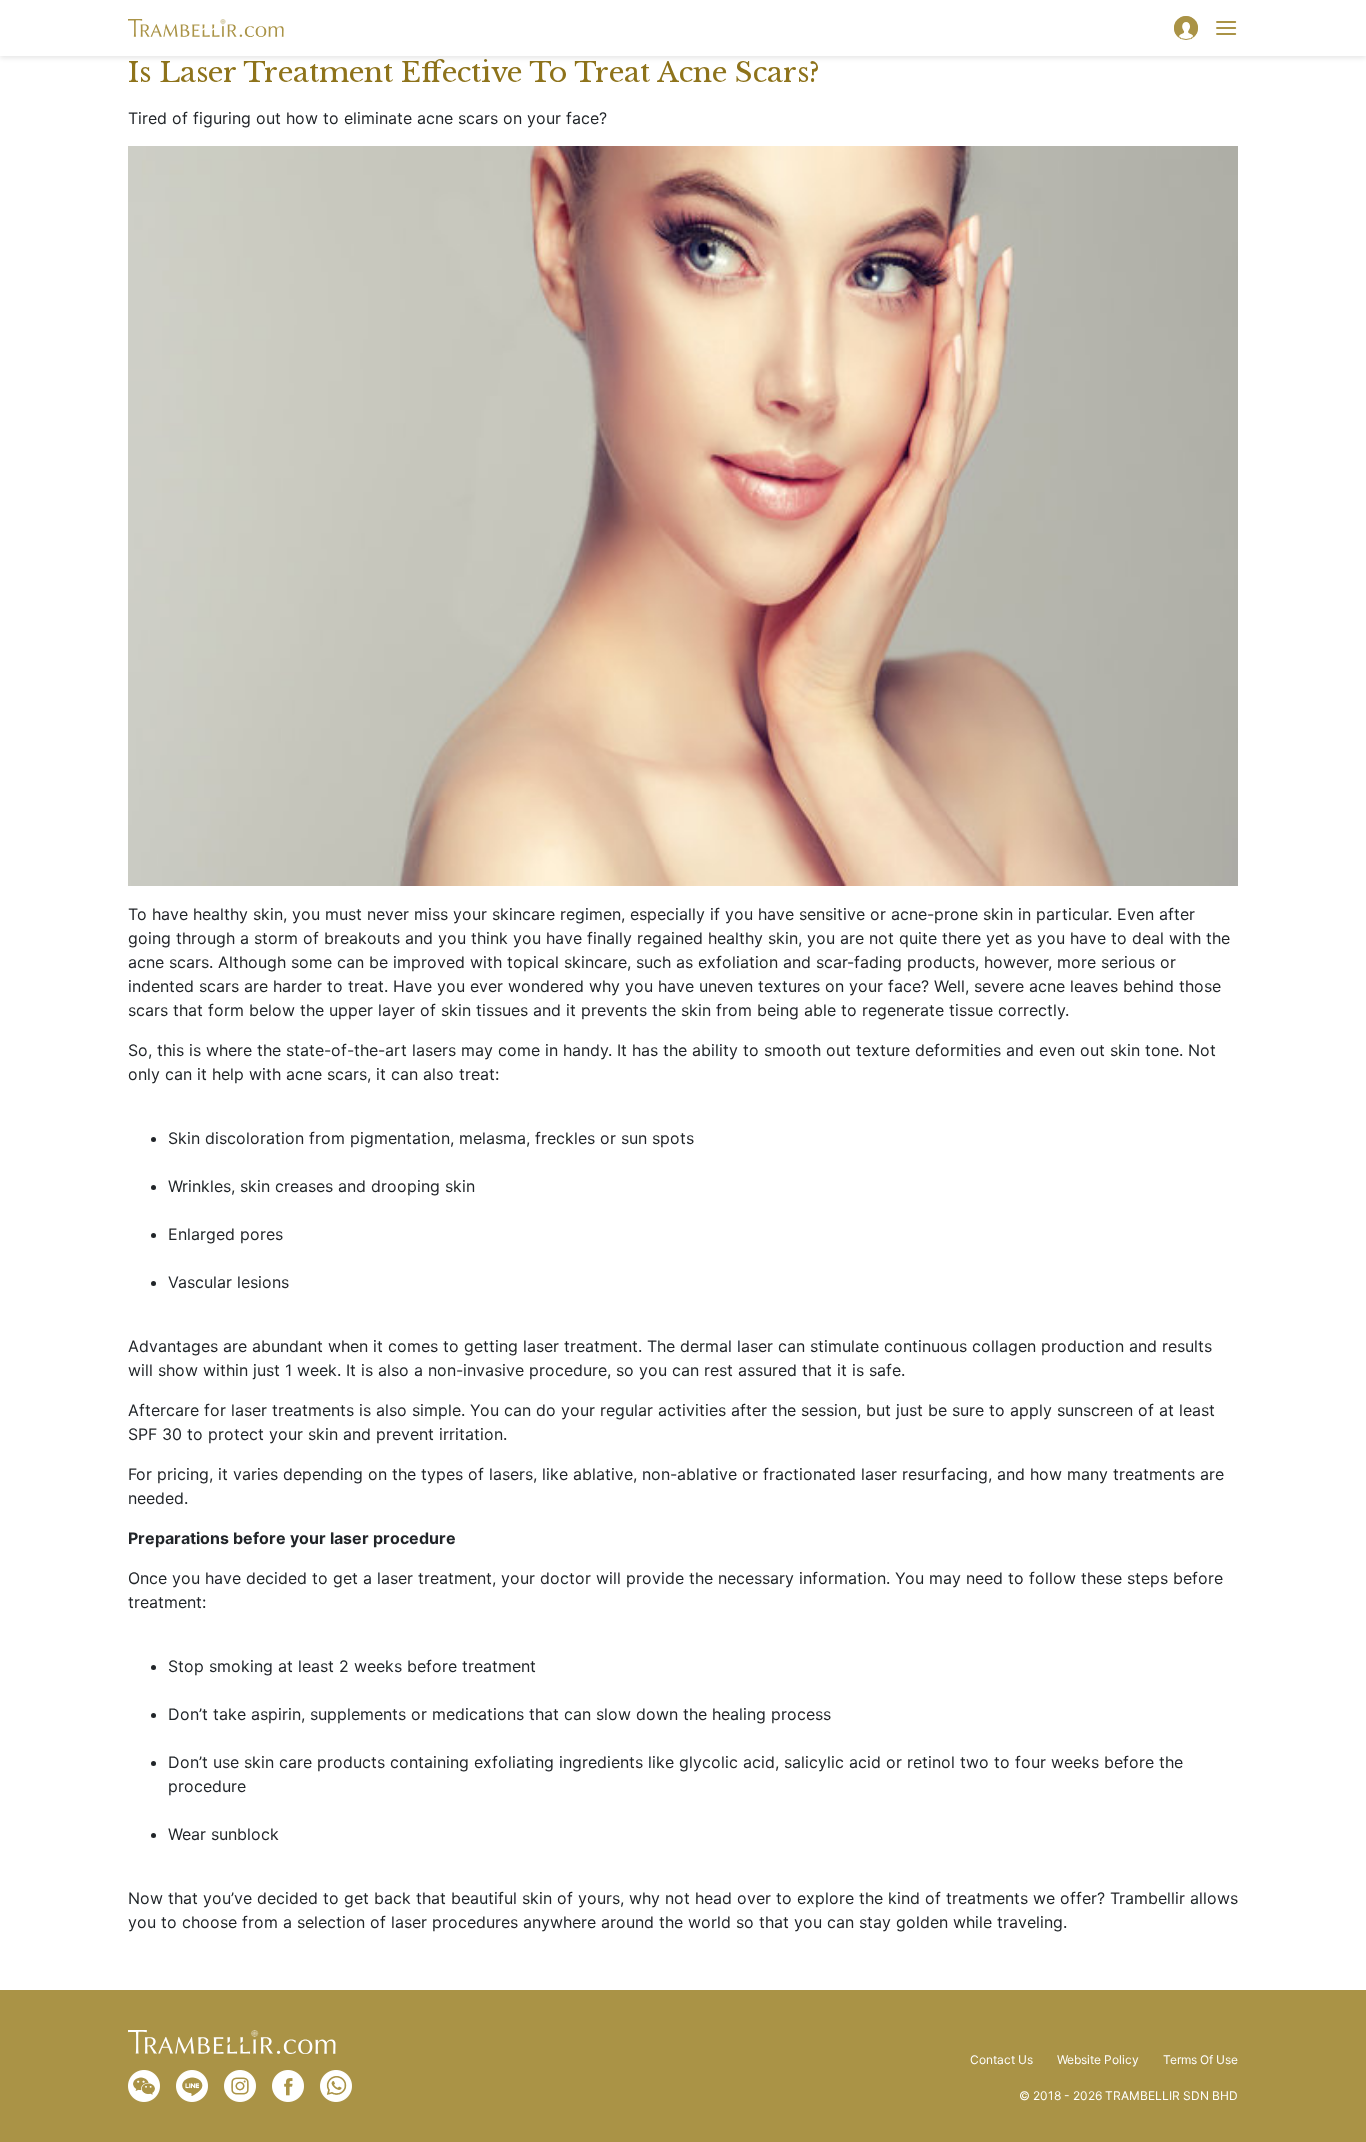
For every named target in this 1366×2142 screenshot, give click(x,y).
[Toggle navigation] (1226, 28)
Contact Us (1001, 2060)
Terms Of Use (1200, 2060)
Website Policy (1098, 2060)
